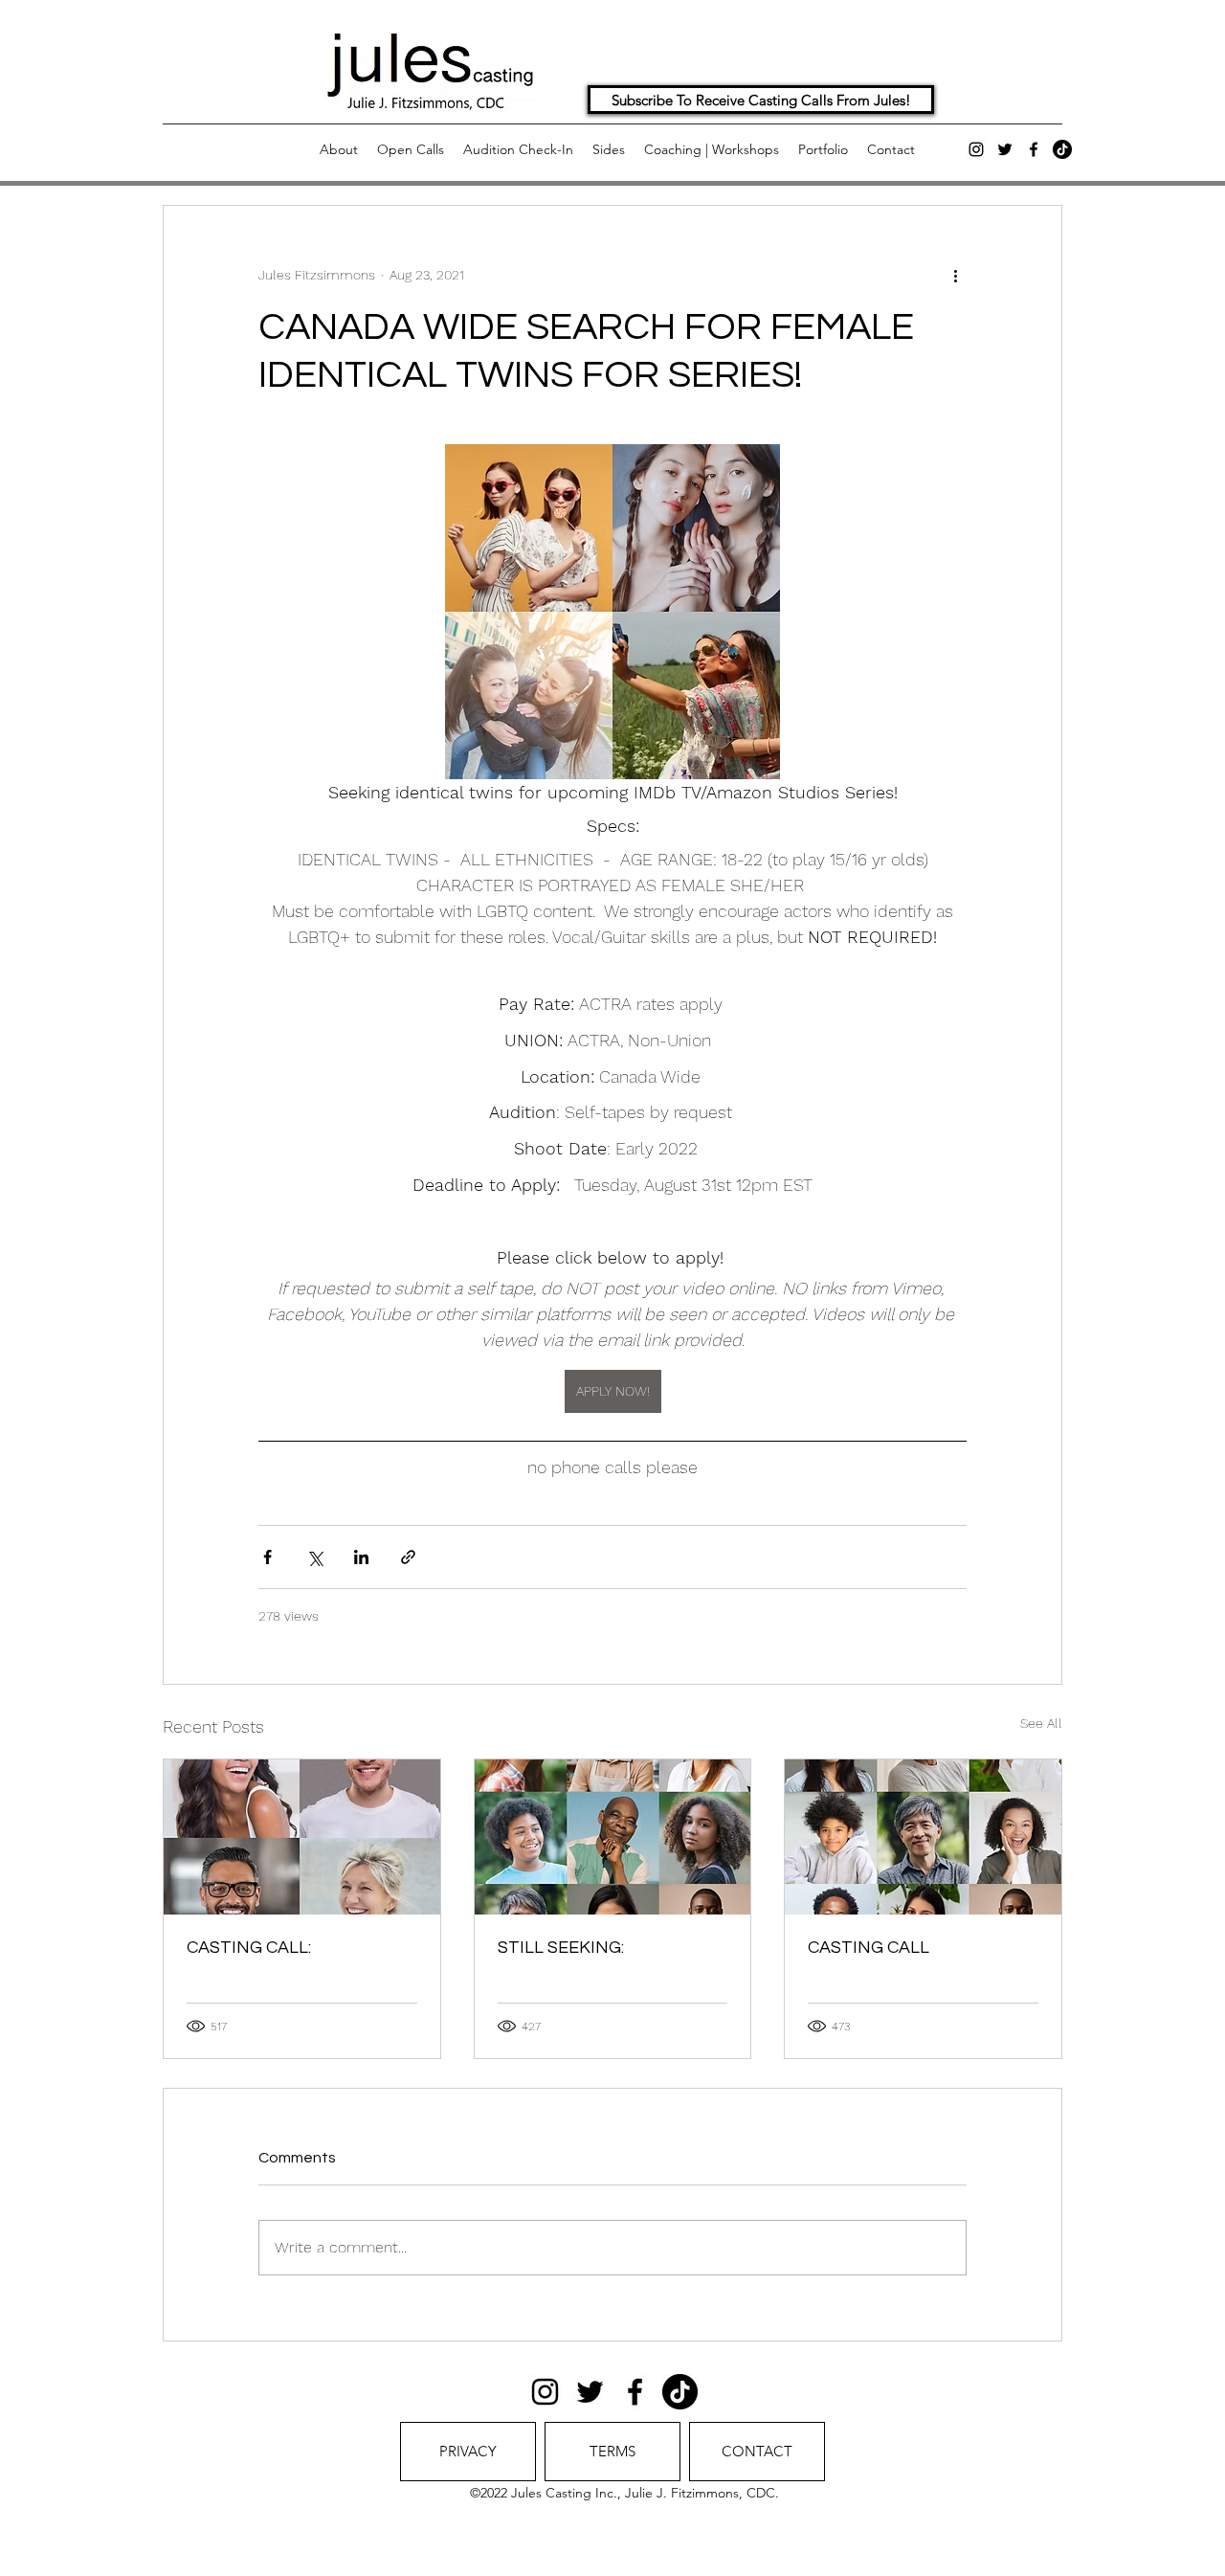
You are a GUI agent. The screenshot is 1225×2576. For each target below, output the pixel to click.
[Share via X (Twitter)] (314, 1557)
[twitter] (1005, 149)
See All (1041, 1723)
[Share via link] (408, 1557)
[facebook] (1034, 149)
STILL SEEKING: (561, 1948)
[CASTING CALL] (923, 1837)
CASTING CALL (869, 1948)
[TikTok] (1062, 149)
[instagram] (976, 149)
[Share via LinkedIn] (361, 1557)
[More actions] (955, 275)
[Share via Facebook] (267, 1557)
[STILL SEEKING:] (613, 1837)
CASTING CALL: (249, 1948)
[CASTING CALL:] (302, 1837)
